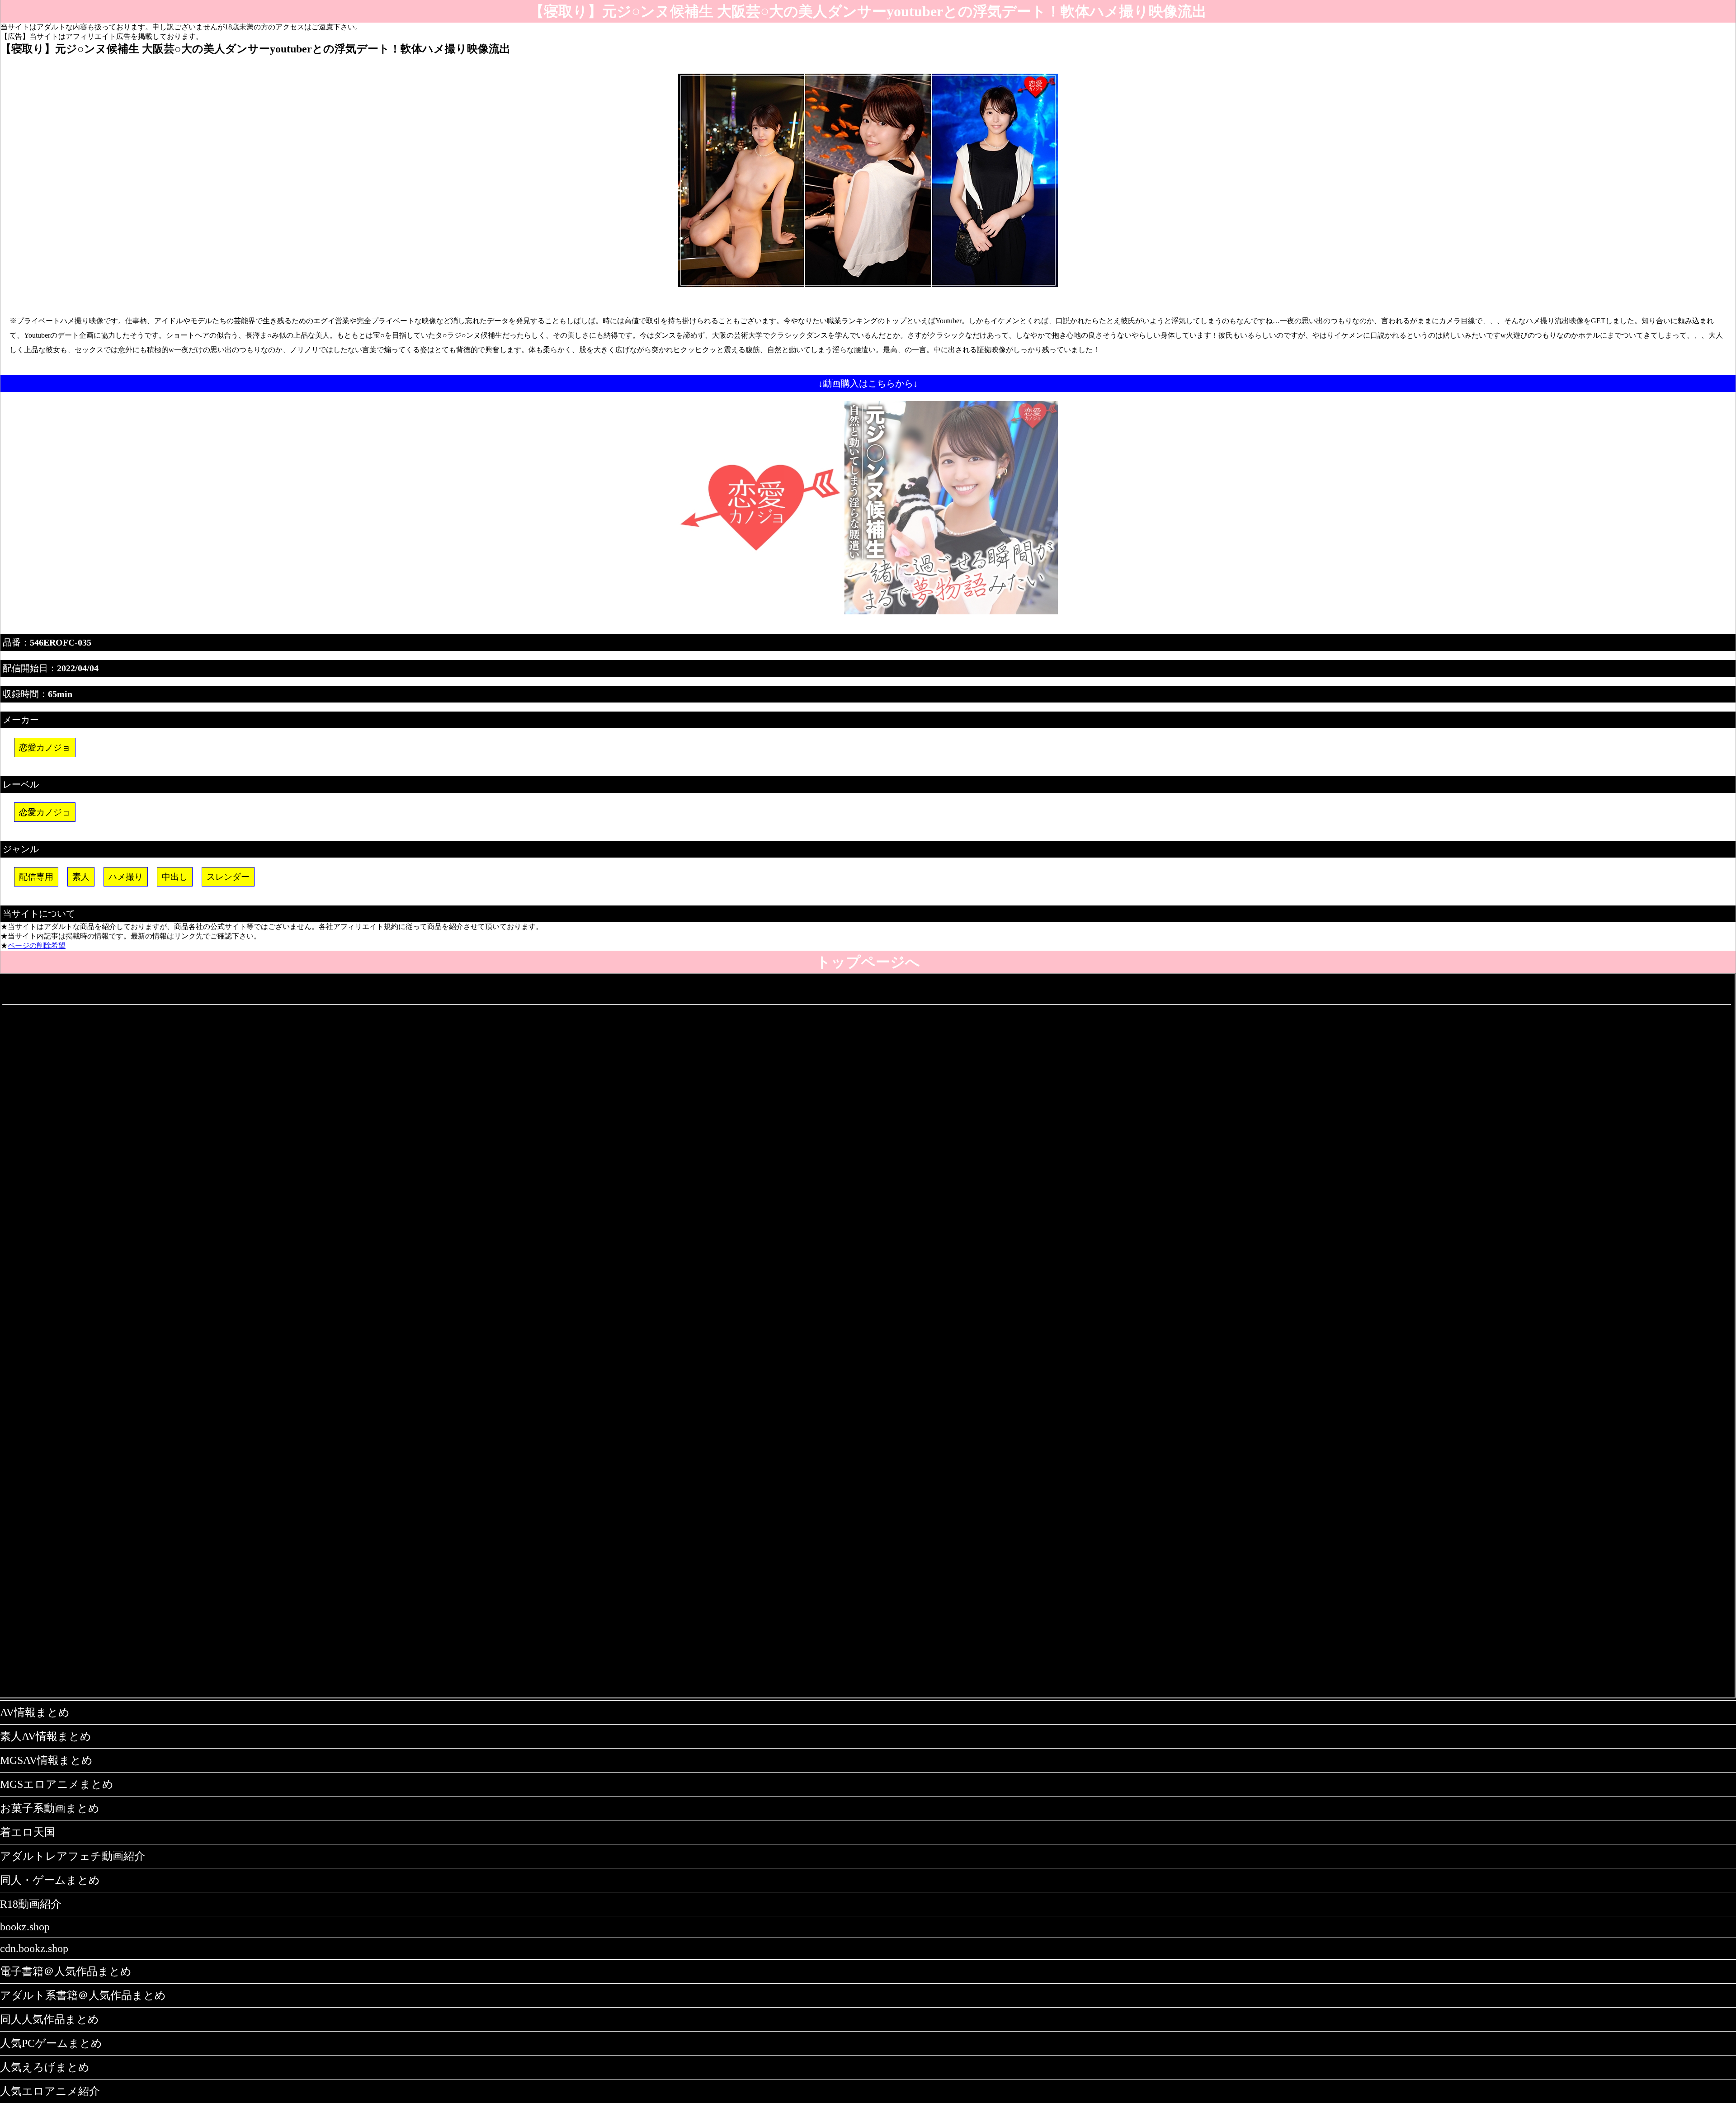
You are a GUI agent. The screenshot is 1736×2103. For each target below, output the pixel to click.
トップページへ (868, 962)
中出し (175, 877)
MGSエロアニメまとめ (57, 1784)
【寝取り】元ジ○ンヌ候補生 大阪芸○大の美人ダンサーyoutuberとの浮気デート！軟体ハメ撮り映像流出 (868, 11)
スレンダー (228, 877)
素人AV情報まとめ (46, 1736)
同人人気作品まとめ (50, 2019)
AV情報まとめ (35, 1712)
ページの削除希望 (37, 945)
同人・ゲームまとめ (50, 1880)
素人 (81, 877)
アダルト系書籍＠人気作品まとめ (83, 1995)
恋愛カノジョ (45, 747)
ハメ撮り (126, 877)
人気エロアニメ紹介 (50, 2091)
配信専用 (36, 877)
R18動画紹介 (31, 1904)
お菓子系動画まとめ (50, 1808)
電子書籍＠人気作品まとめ (66, 1971)
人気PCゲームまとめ (51, 2043)
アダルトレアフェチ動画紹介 (73, 1856)
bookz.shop (25, 1927)
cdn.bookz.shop (34, 1948)
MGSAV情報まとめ (46, 1760)
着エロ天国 (28, 1832)
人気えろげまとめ (45, 2067)
